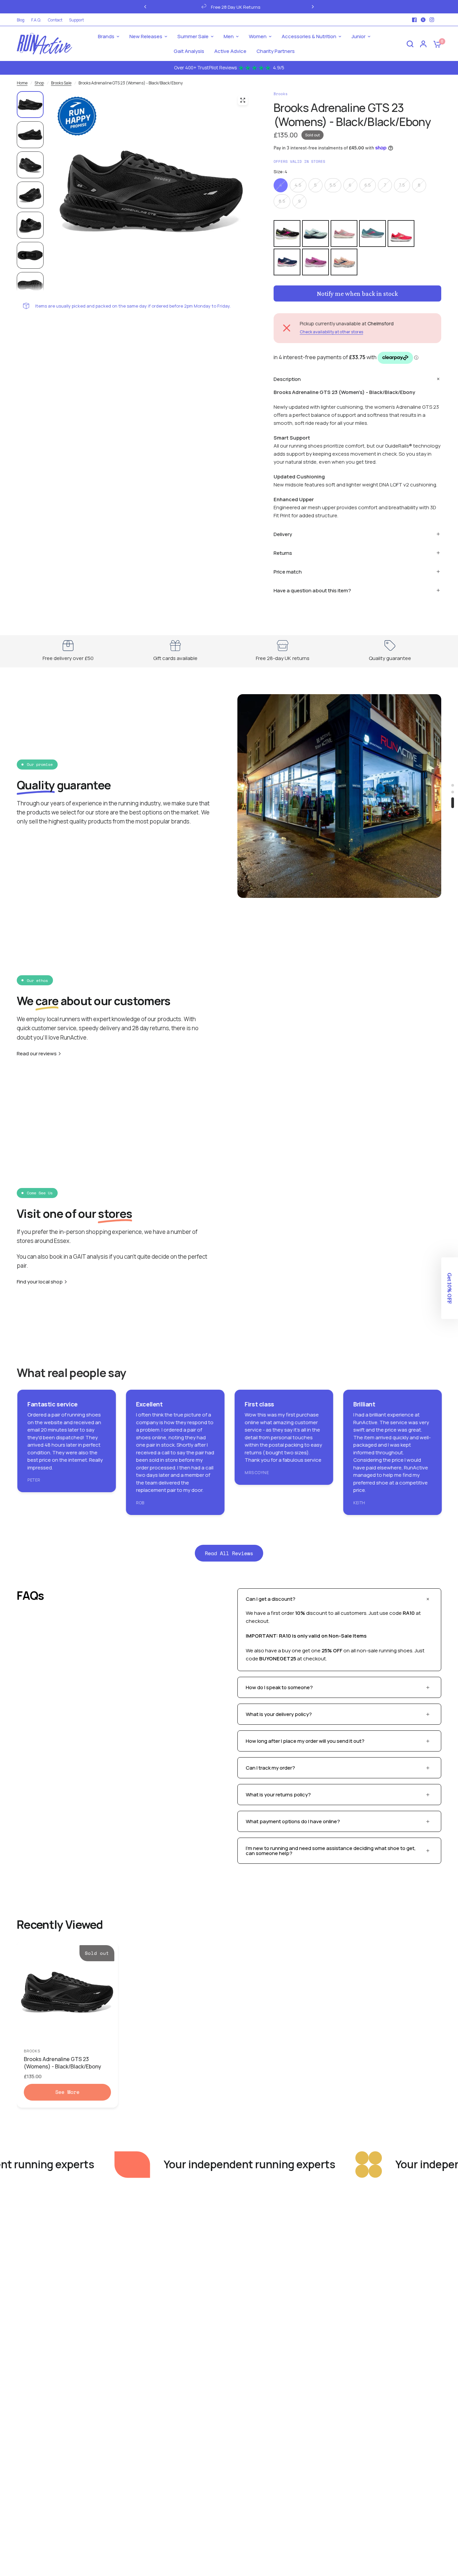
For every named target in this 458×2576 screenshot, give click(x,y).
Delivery (283, 534)
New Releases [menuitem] (146, 36)
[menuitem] (22, 20)
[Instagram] (432, 20)
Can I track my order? (270, 1768)
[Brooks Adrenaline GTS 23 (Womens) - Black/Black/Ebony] (67, 1992)
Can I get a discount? (271, 1599)
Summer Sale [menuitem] (193, 36)
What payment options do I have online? (293, 1821)
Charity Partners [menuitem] (276, 51)
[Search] (410, 44)
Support (76, 20)
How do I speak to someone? (279, 1687)
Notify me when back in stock (357, 293)
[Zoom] (243, 100)
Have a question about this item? (312, 590)
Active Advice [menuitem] (230, 51)
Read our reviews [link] (37, 1053)
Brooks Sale (61, 83)
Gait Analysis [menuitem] (189, 51)
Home (22, 83)
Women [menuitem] (258, 36)
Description (287, 379)
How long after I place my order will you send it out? (305, 1741)
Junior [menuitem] (358, 36)
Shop (39, 83)
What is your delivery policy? (279, 1714)
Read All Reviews (229, 1553)
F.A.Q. (36, 20)
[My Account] (423, 44)
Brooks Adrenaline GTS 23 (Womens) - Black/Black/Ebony (63, 2063)
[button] (450, 1288)
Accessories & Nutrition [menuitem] (309, 36)
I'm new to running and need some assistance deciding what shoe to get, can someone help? (331, 1851)
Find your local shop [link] (40, 1282)
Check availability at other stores (331, 332)
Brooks (32, 2051)
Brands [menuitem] (106, 36)
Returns (283, 553)
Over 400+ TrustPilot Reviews (229, 68)
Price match (288, 572)
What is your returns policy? (278, 1795)
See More (67, 2092)
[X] (423, 20)
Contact (55, 20)
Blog (21, 20)
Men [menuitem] (229, 36)
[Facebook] (414, 20)
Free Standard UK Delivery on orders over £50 (296, 7)
